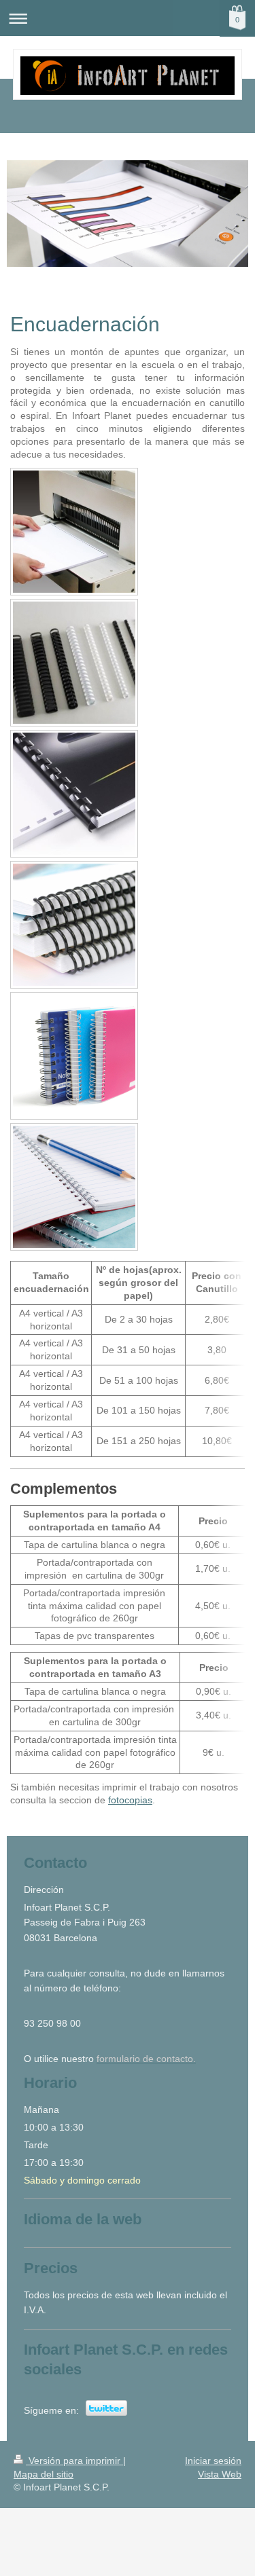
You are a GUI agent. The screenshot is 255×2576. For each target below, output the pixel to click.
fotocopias (130, 1800)
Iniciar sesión (213, 2461)
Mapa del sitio (44, 2474)
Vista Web (220, 2474)
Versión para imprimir (74, 2461)
